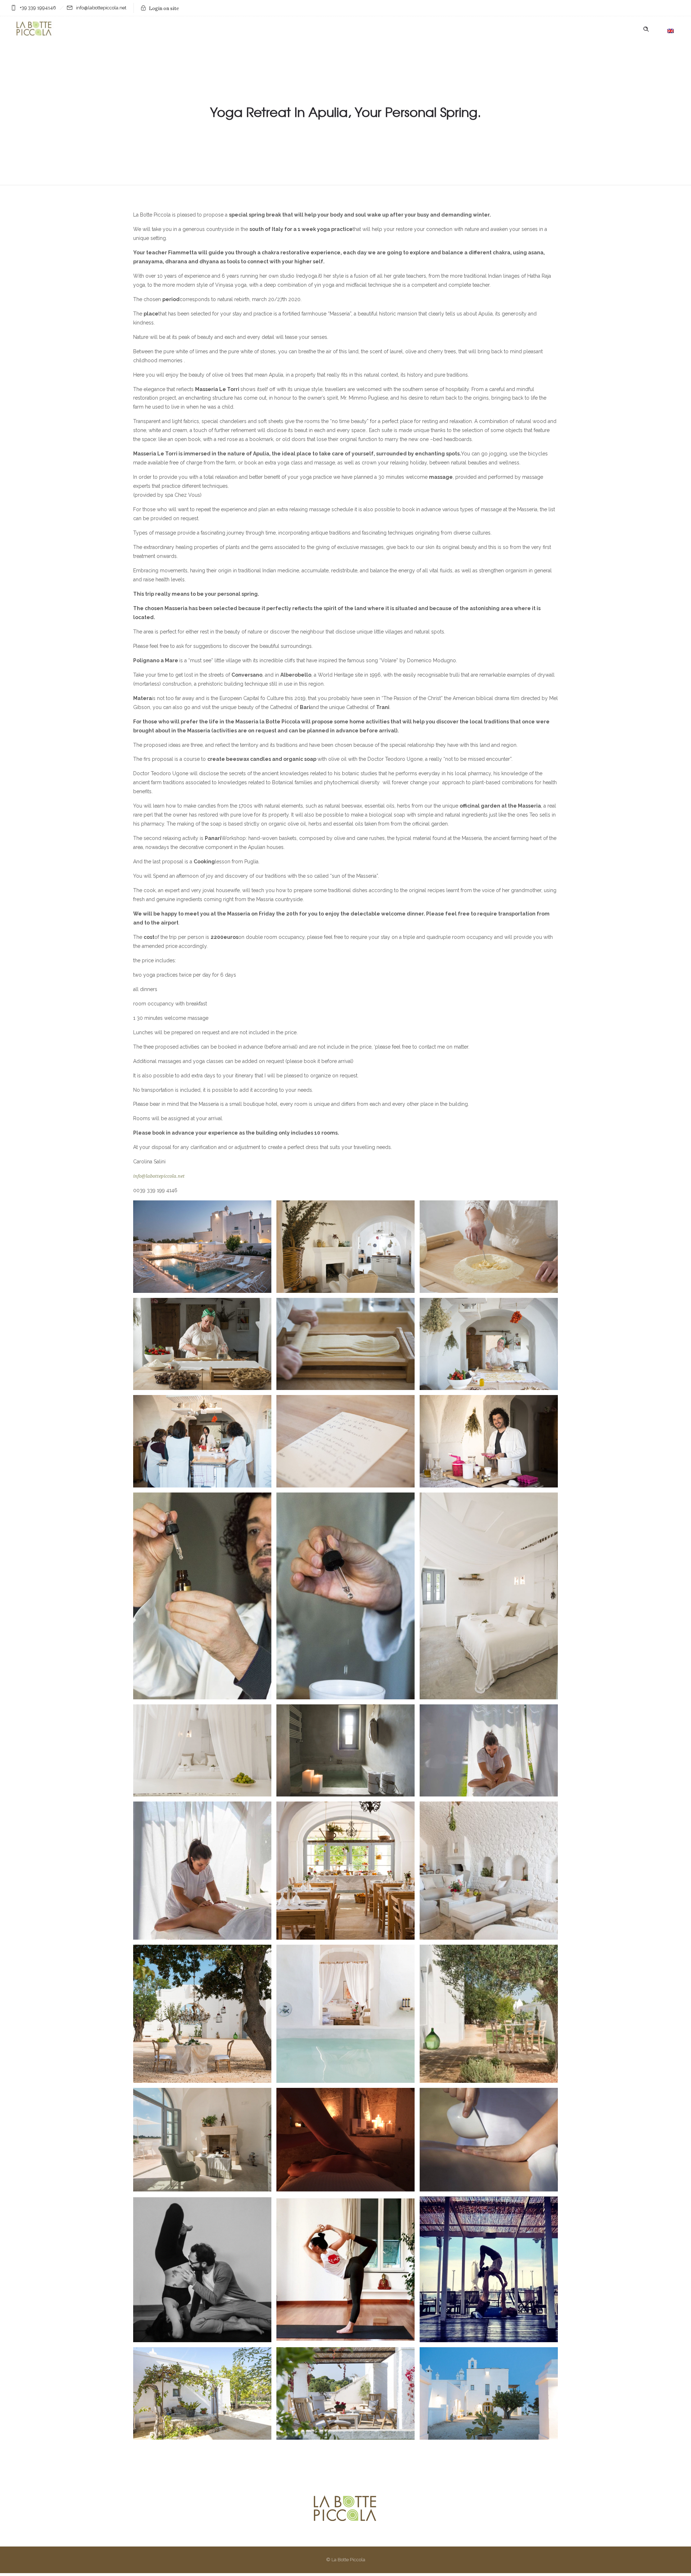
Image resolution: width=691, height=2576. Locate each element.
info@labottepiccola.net (159, 1176)
